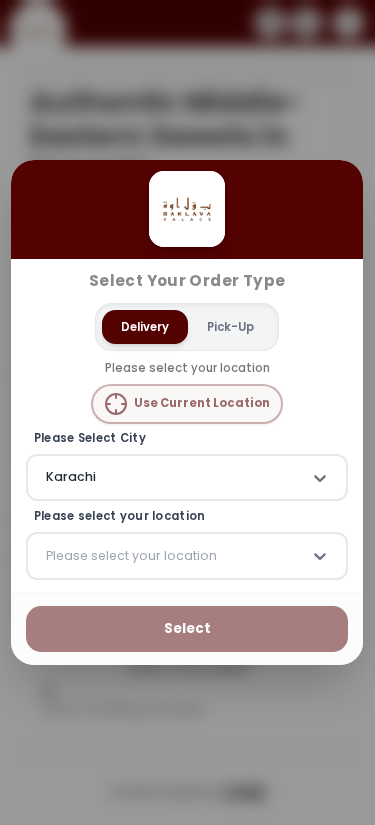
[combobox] (48, 478)
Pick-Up (230, 327)
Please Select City (90, 438)
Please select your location (120, 517)
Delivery (145, 327)
